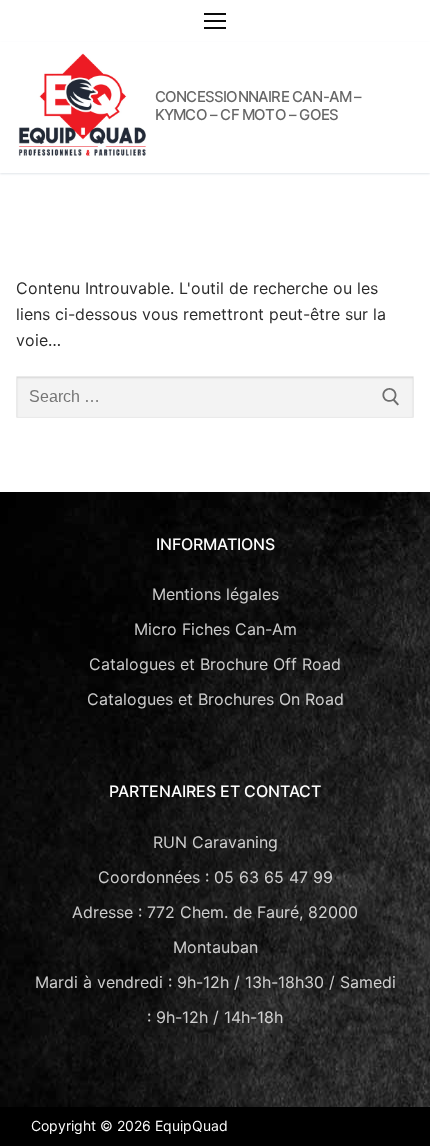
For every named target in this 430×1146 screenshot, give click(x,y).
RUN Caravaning (215, 842)
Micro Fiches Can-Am (215, 629)
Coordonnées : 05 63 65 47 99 (215, 877)
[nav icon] (215, 21)
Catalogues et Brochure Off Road (215, 664)
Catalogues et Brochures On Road (215, 699)
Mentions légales (215, 594)
